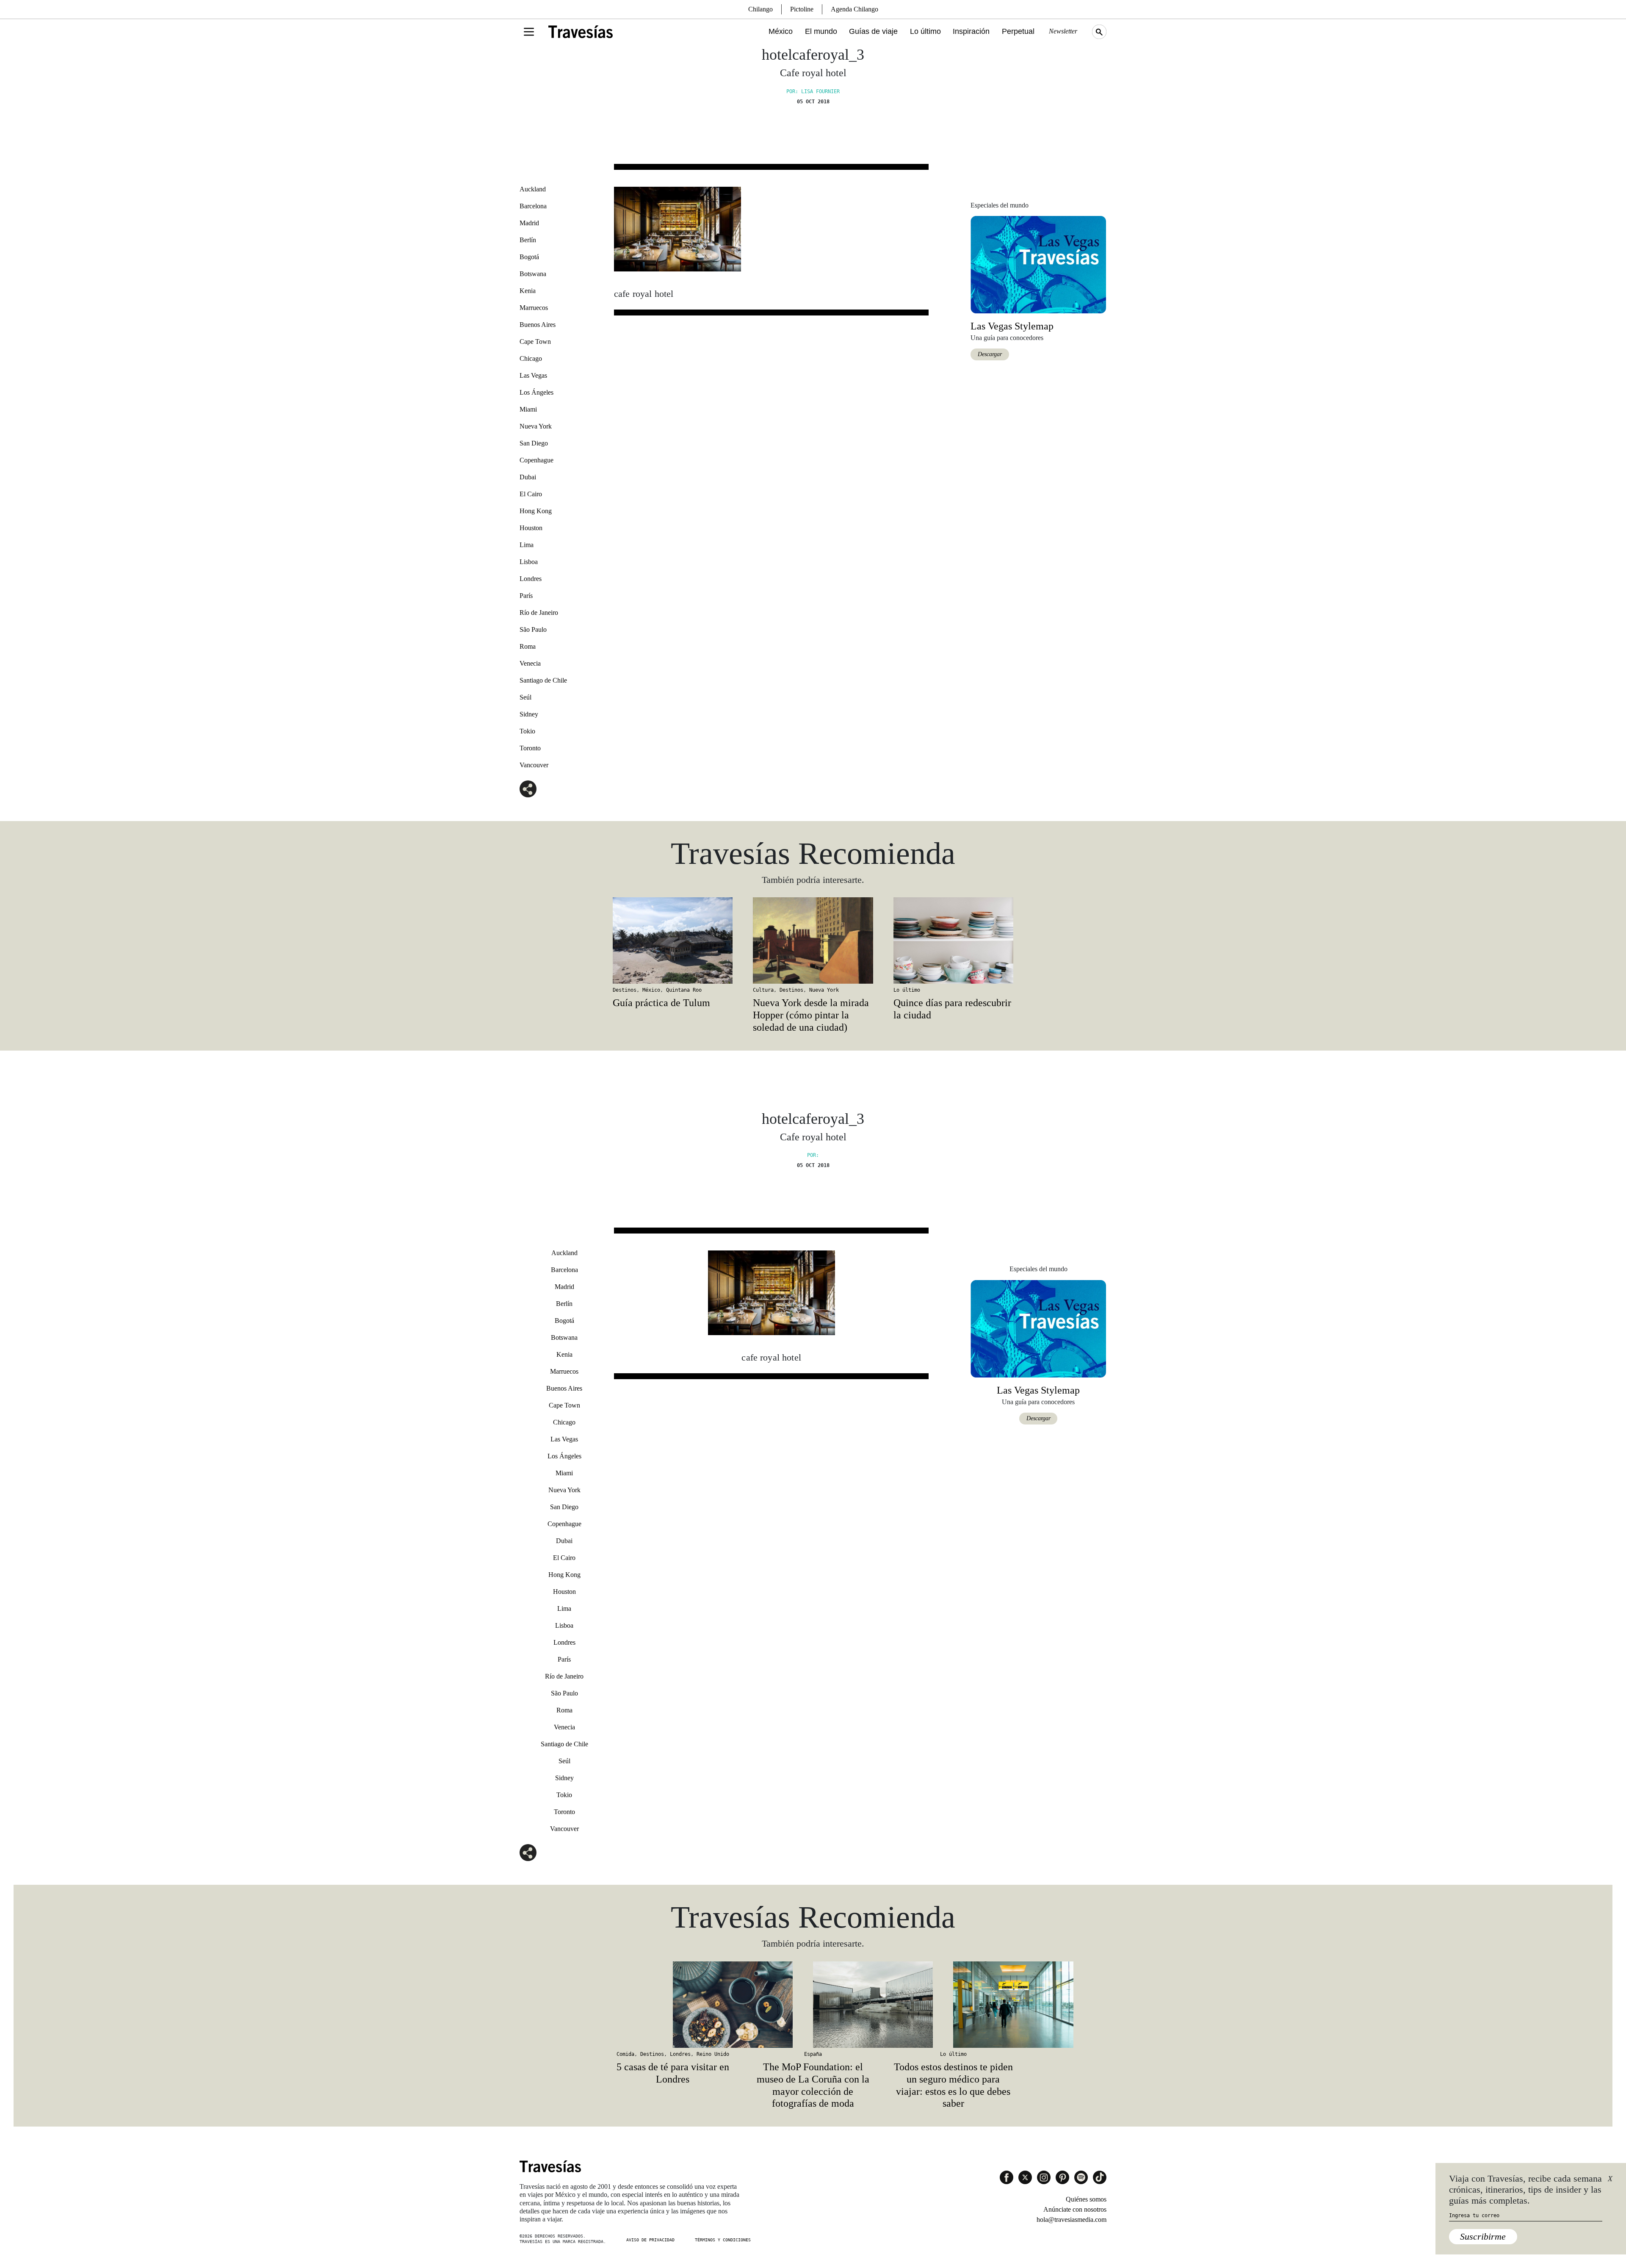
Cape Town (535, 342)
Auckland (533, 189)
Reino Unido (713, 2054)
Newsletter (1063, 31)
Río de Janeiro (539, 613)
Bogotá (529, 257)
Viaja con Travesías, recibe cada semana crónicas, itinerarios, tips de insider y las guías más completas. (1525, 2190)
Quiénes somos (1086, 2199)
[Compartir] (528, 789)
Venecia (530, 663)
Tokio (527, 731)
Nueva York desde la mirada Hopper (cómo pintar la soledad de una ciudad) (811, 1015)
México (781, 31)
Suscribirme (1483, 2236)
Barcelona (533, 206)
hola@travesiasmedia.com (1072, 2220)
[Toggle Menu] (529, 32)
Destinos (625, 990)
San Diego (534, 443)
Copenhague (536, 460)
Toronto (530, 748)
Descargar (990, 354)
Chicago (531, 358)
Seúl (525, 697)
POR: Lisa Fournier (813, 91)
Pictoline (802, 9)
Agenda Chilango (854, 9)
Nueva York (536, 426)
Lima (527, 545)
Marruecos (534, 308)
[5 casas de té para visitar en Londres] (673, 2005)
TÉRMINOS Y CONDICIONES (723, 2240)
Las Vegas (533, 375)
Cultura (763, 990)
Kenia (528, 291)
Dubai (528, 477)
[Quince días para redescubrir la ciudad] (953, 940)
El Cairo (531, 494)
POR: (813, 1155)
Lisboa (529, 562)
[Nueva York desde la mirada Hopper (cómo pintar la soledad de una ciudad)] (813, 940)
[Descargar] (1038, 264)
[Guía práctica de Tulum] (673, 940)
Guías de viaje (873, 31)
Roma (528, 646)
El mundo (821, 31)
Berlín (528, 240)
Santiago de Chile (543, 680)
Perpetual (1018, 31)
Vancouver (534, 765)
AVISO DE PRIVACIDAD (650, 2240)
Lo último (925, 31)
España (813, 2054)
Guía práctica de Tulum (661, 1003)
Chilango (760, 9)
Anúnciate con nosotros (1075, 2209)
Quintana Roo (684, 990)
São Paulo (533, 629)
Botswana (533, 274)
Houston (531, 528)
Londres (531, 579)
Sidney (529, 714)
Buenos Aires (538, 325)
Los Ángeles (536, 392)
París (526, 596)
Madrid (529, 223)
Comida (625, 2054)
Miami (528, 409)
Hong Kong (536, 511)
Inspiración (971, 31)
